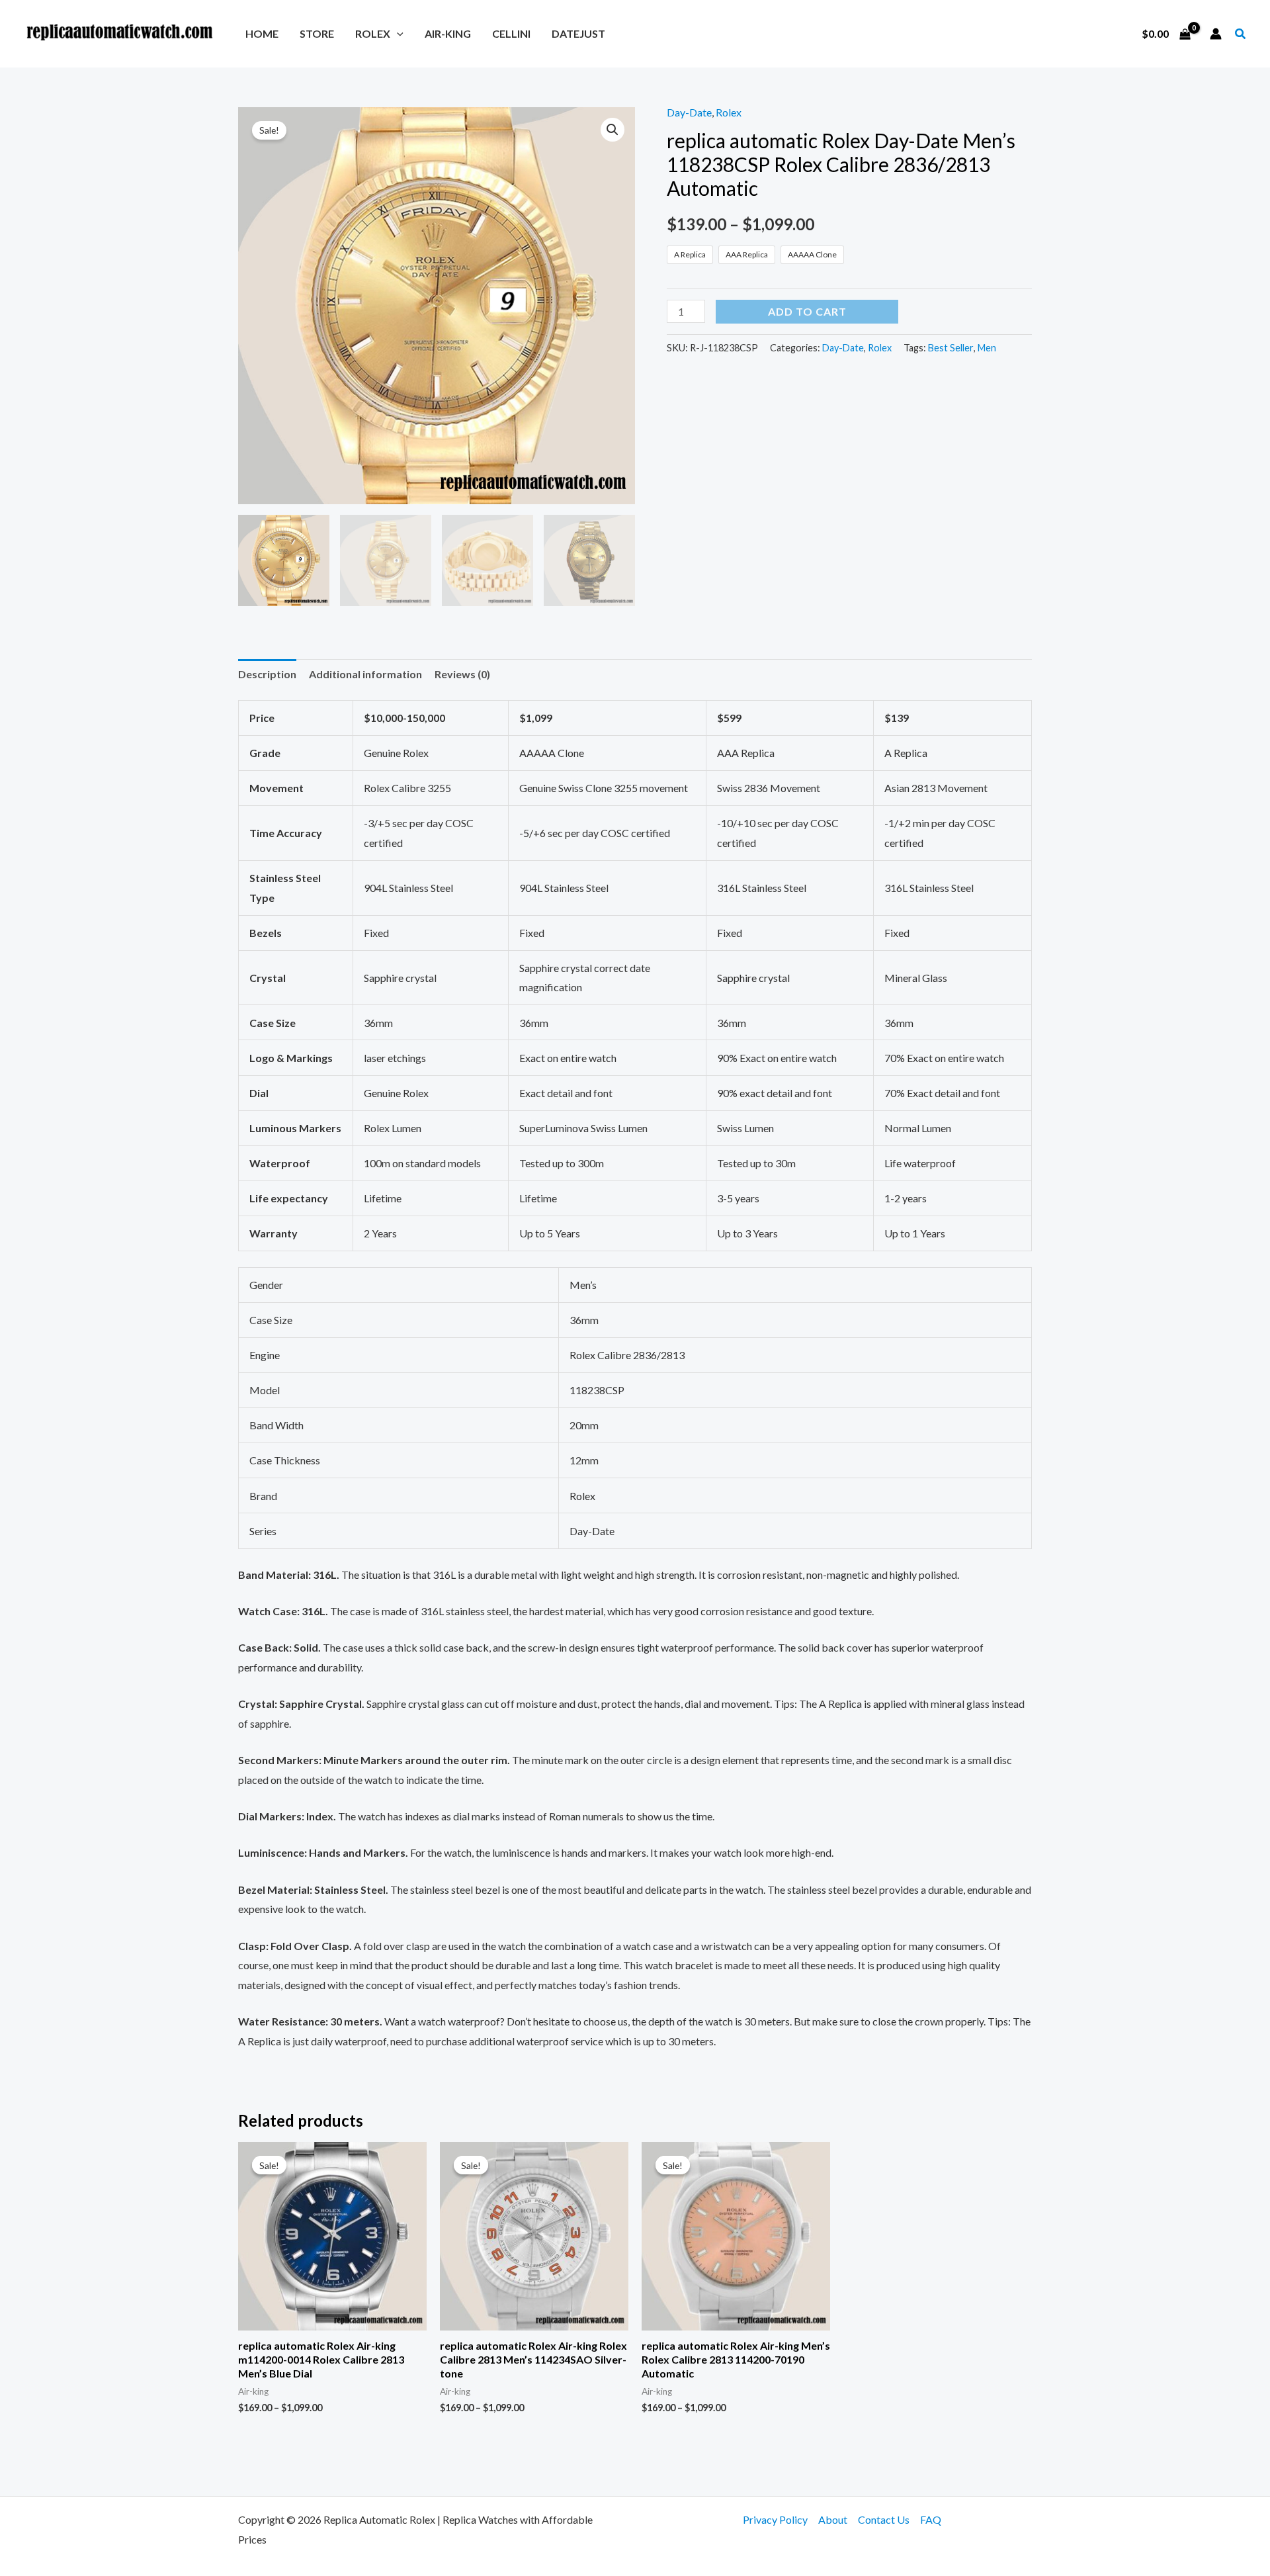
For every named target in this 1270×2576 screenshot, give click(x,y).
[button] (397, 33)
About (833, 2519)
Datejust (578, 33)
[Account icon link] (1216, 34)
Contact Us (884, 2519)
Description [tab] (267, 674)
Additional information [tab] (365, 674)
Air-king (448, 33)
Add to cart (807, 311)
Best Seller (951, 348)
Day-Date (689, 112)
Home (262, 33)
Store (317, 33)
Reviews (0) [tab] (462, 674)
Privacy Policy (775, 2519)
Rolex (373, 33)
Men (987, 348)
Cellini (511, 33)
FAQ (931, 2519)
